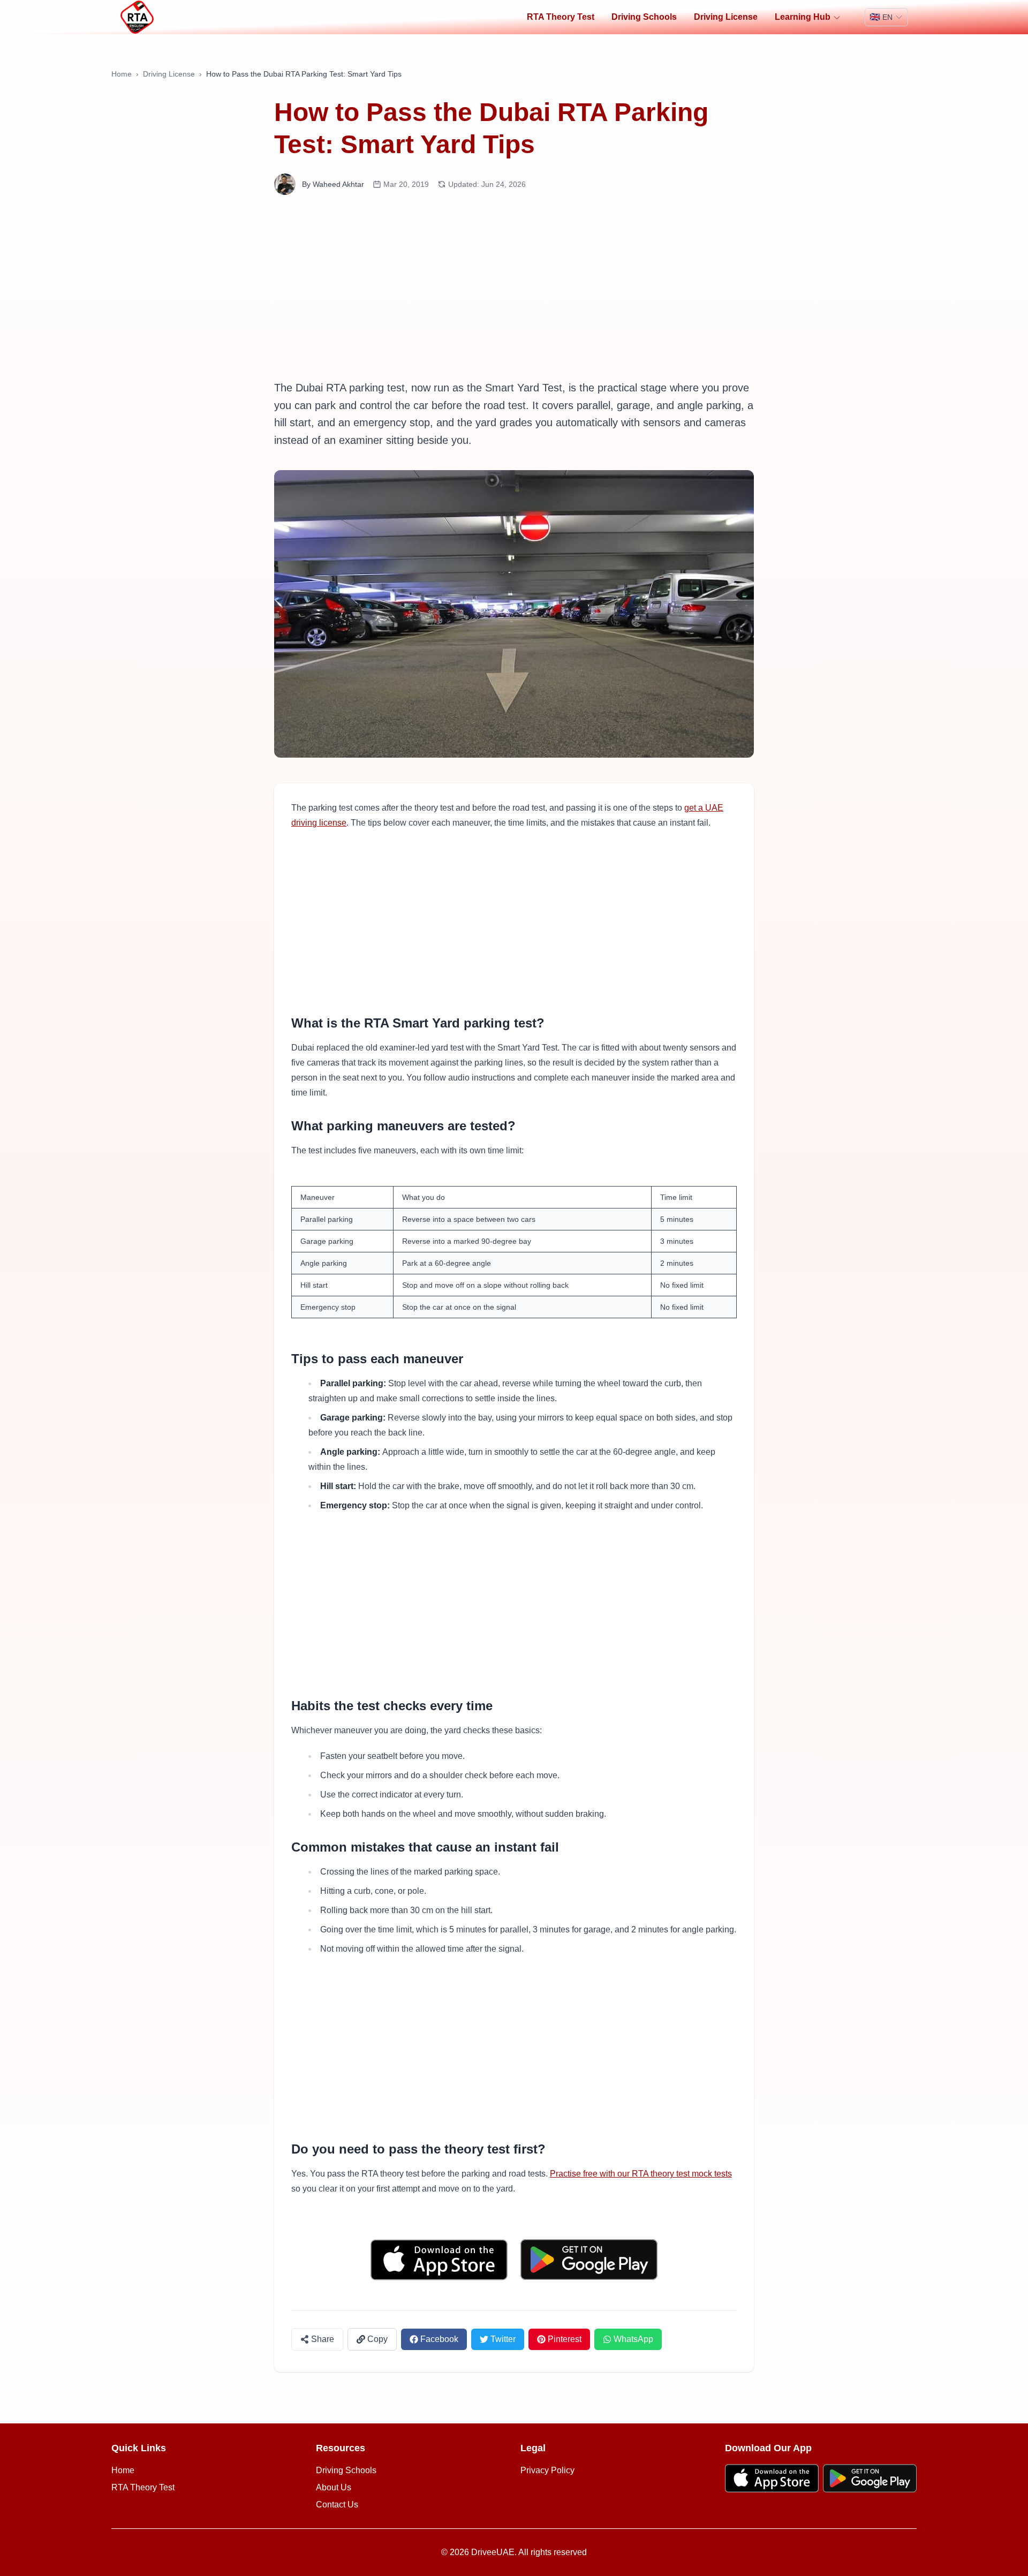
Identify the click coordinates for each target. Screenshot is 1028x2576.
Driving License (726, 17)
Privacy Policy (547, 2470)
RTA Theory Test (561, 17)
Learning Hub (803, 17)
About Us (334, 2487)
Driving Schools (644, 17)
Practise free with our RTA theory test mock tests (641, 2174)
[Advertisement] (514, 287)
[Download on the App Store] (439, 2260)
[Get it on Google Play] (589, 2260)
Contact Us (337, 2505)
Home (122, 74)
